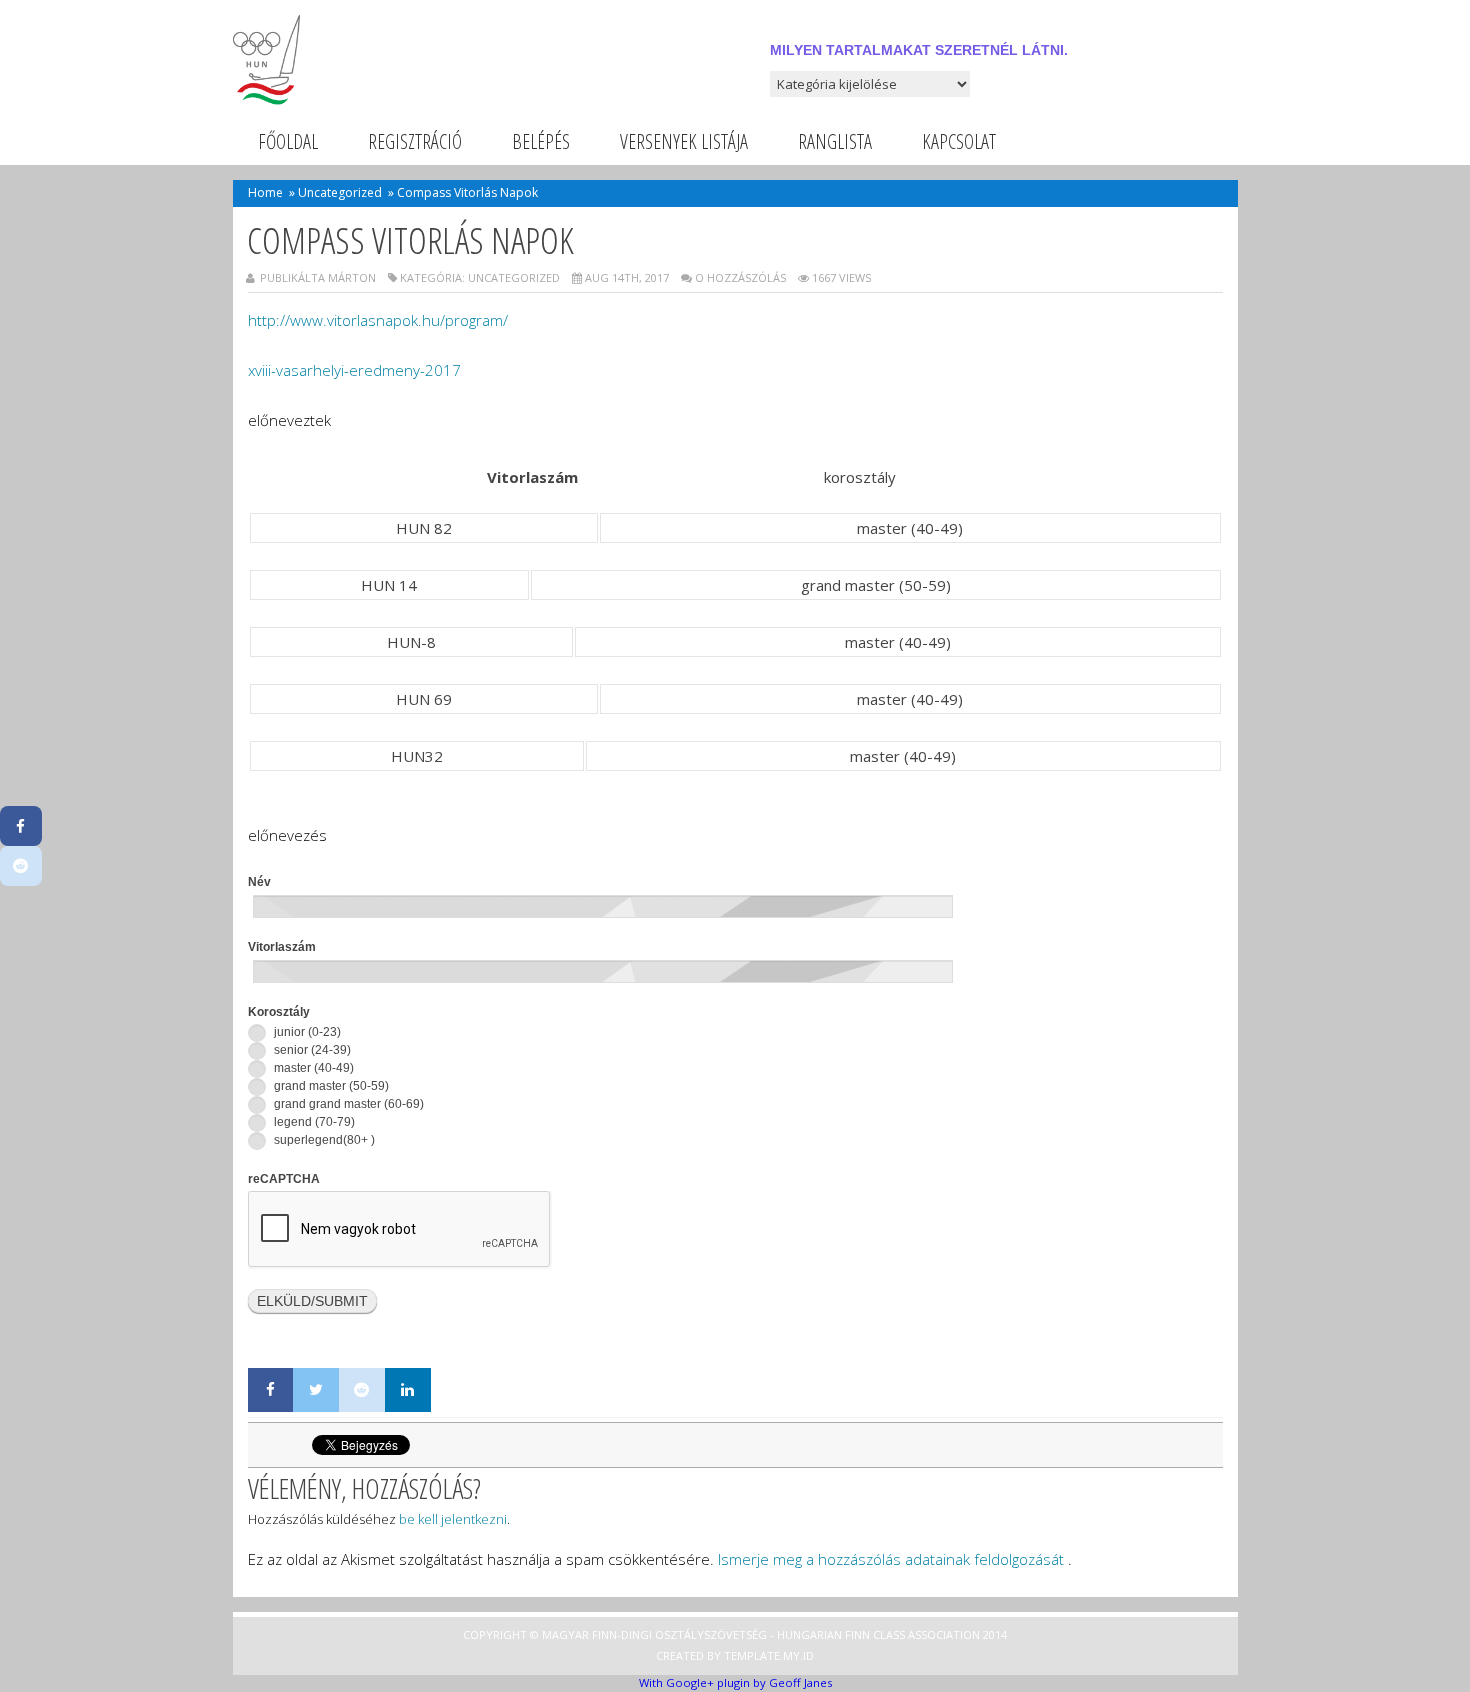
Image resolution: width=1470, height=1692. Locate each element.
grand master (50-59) (330, 1086)
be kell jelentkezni (453, 1519)
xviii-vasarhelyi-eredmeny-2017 (354, 370)
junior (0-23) (306, 1032)
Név (259, 882)
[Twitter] (316, 1390)
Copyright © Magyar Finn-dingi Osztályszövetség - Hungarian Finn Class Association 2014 (735, 1634)
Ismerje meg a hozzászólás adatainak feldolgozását (891, 1559)
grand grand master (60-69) (347, 1104)
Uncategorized (340, 192)
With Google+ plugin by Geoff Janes (735, 1682)
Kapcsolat (959, 141)
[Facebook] (271, 1390)
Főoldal (288, 141)
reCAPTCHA (284, 1179)
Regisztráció (415, 141)
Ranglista (835, 141)
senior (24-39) (311, 1050)
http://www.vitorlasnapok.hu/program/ (378, 320)
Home (265, 192)
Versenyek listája (684, 141)
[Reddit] (362, 1390)
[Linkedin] (408, 1390)
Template (752, 1655)
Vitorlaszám (282, 947)
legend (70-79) (313, 1122)
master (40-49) (312, 1068)
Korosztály (279, 1012)
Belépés (541, 141)
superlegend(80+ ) (323, 1140)
